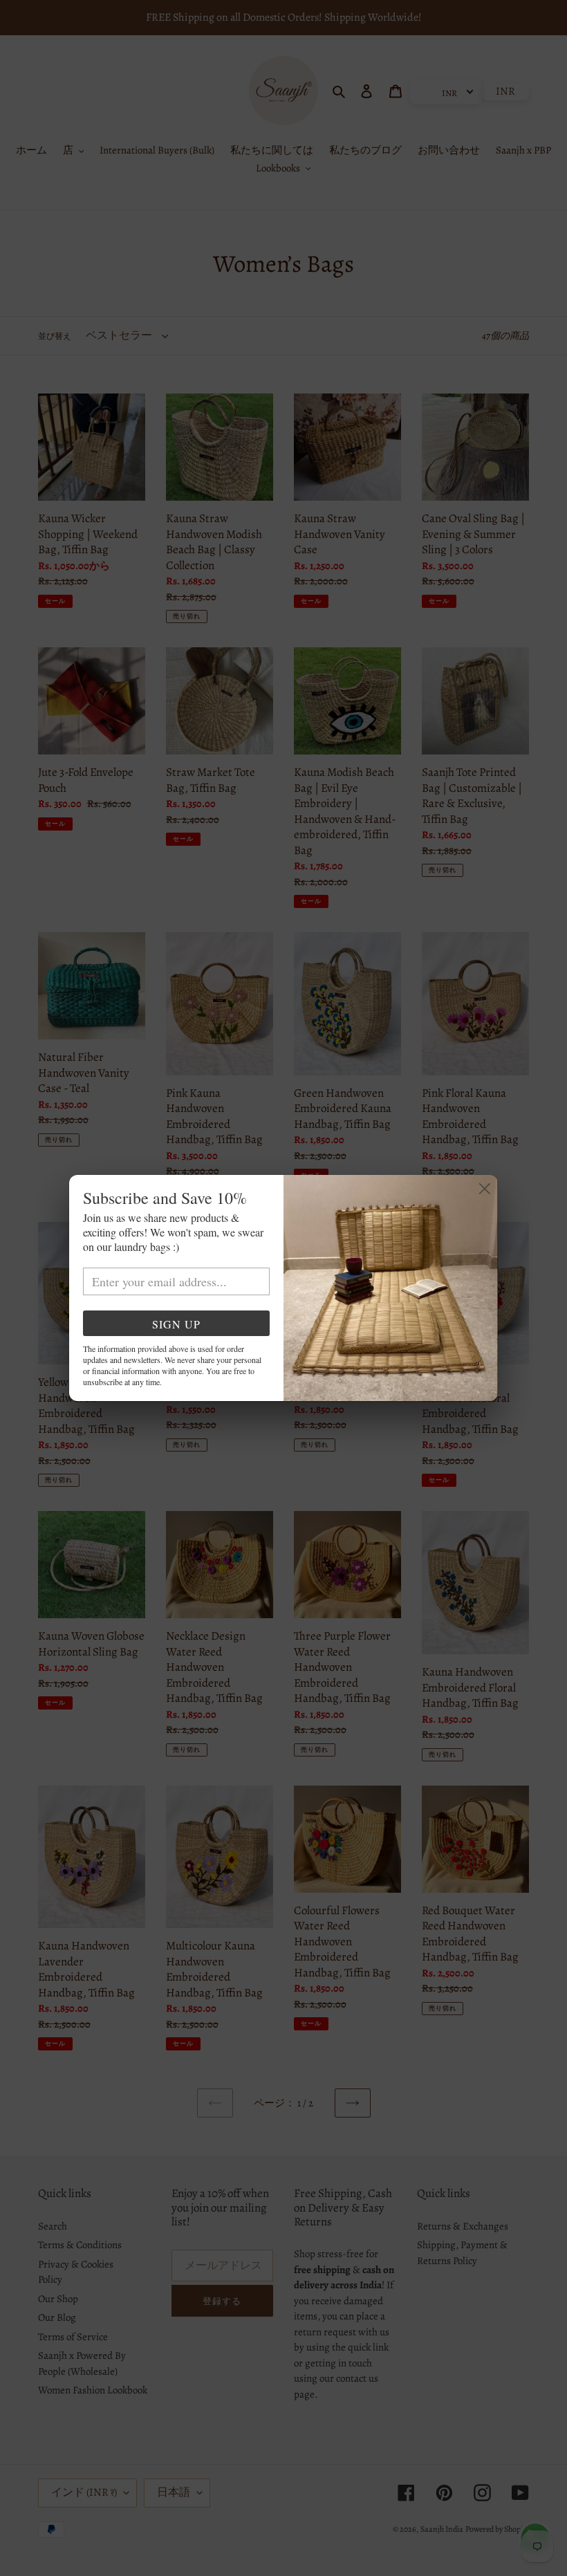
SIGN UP (176, 1324)
